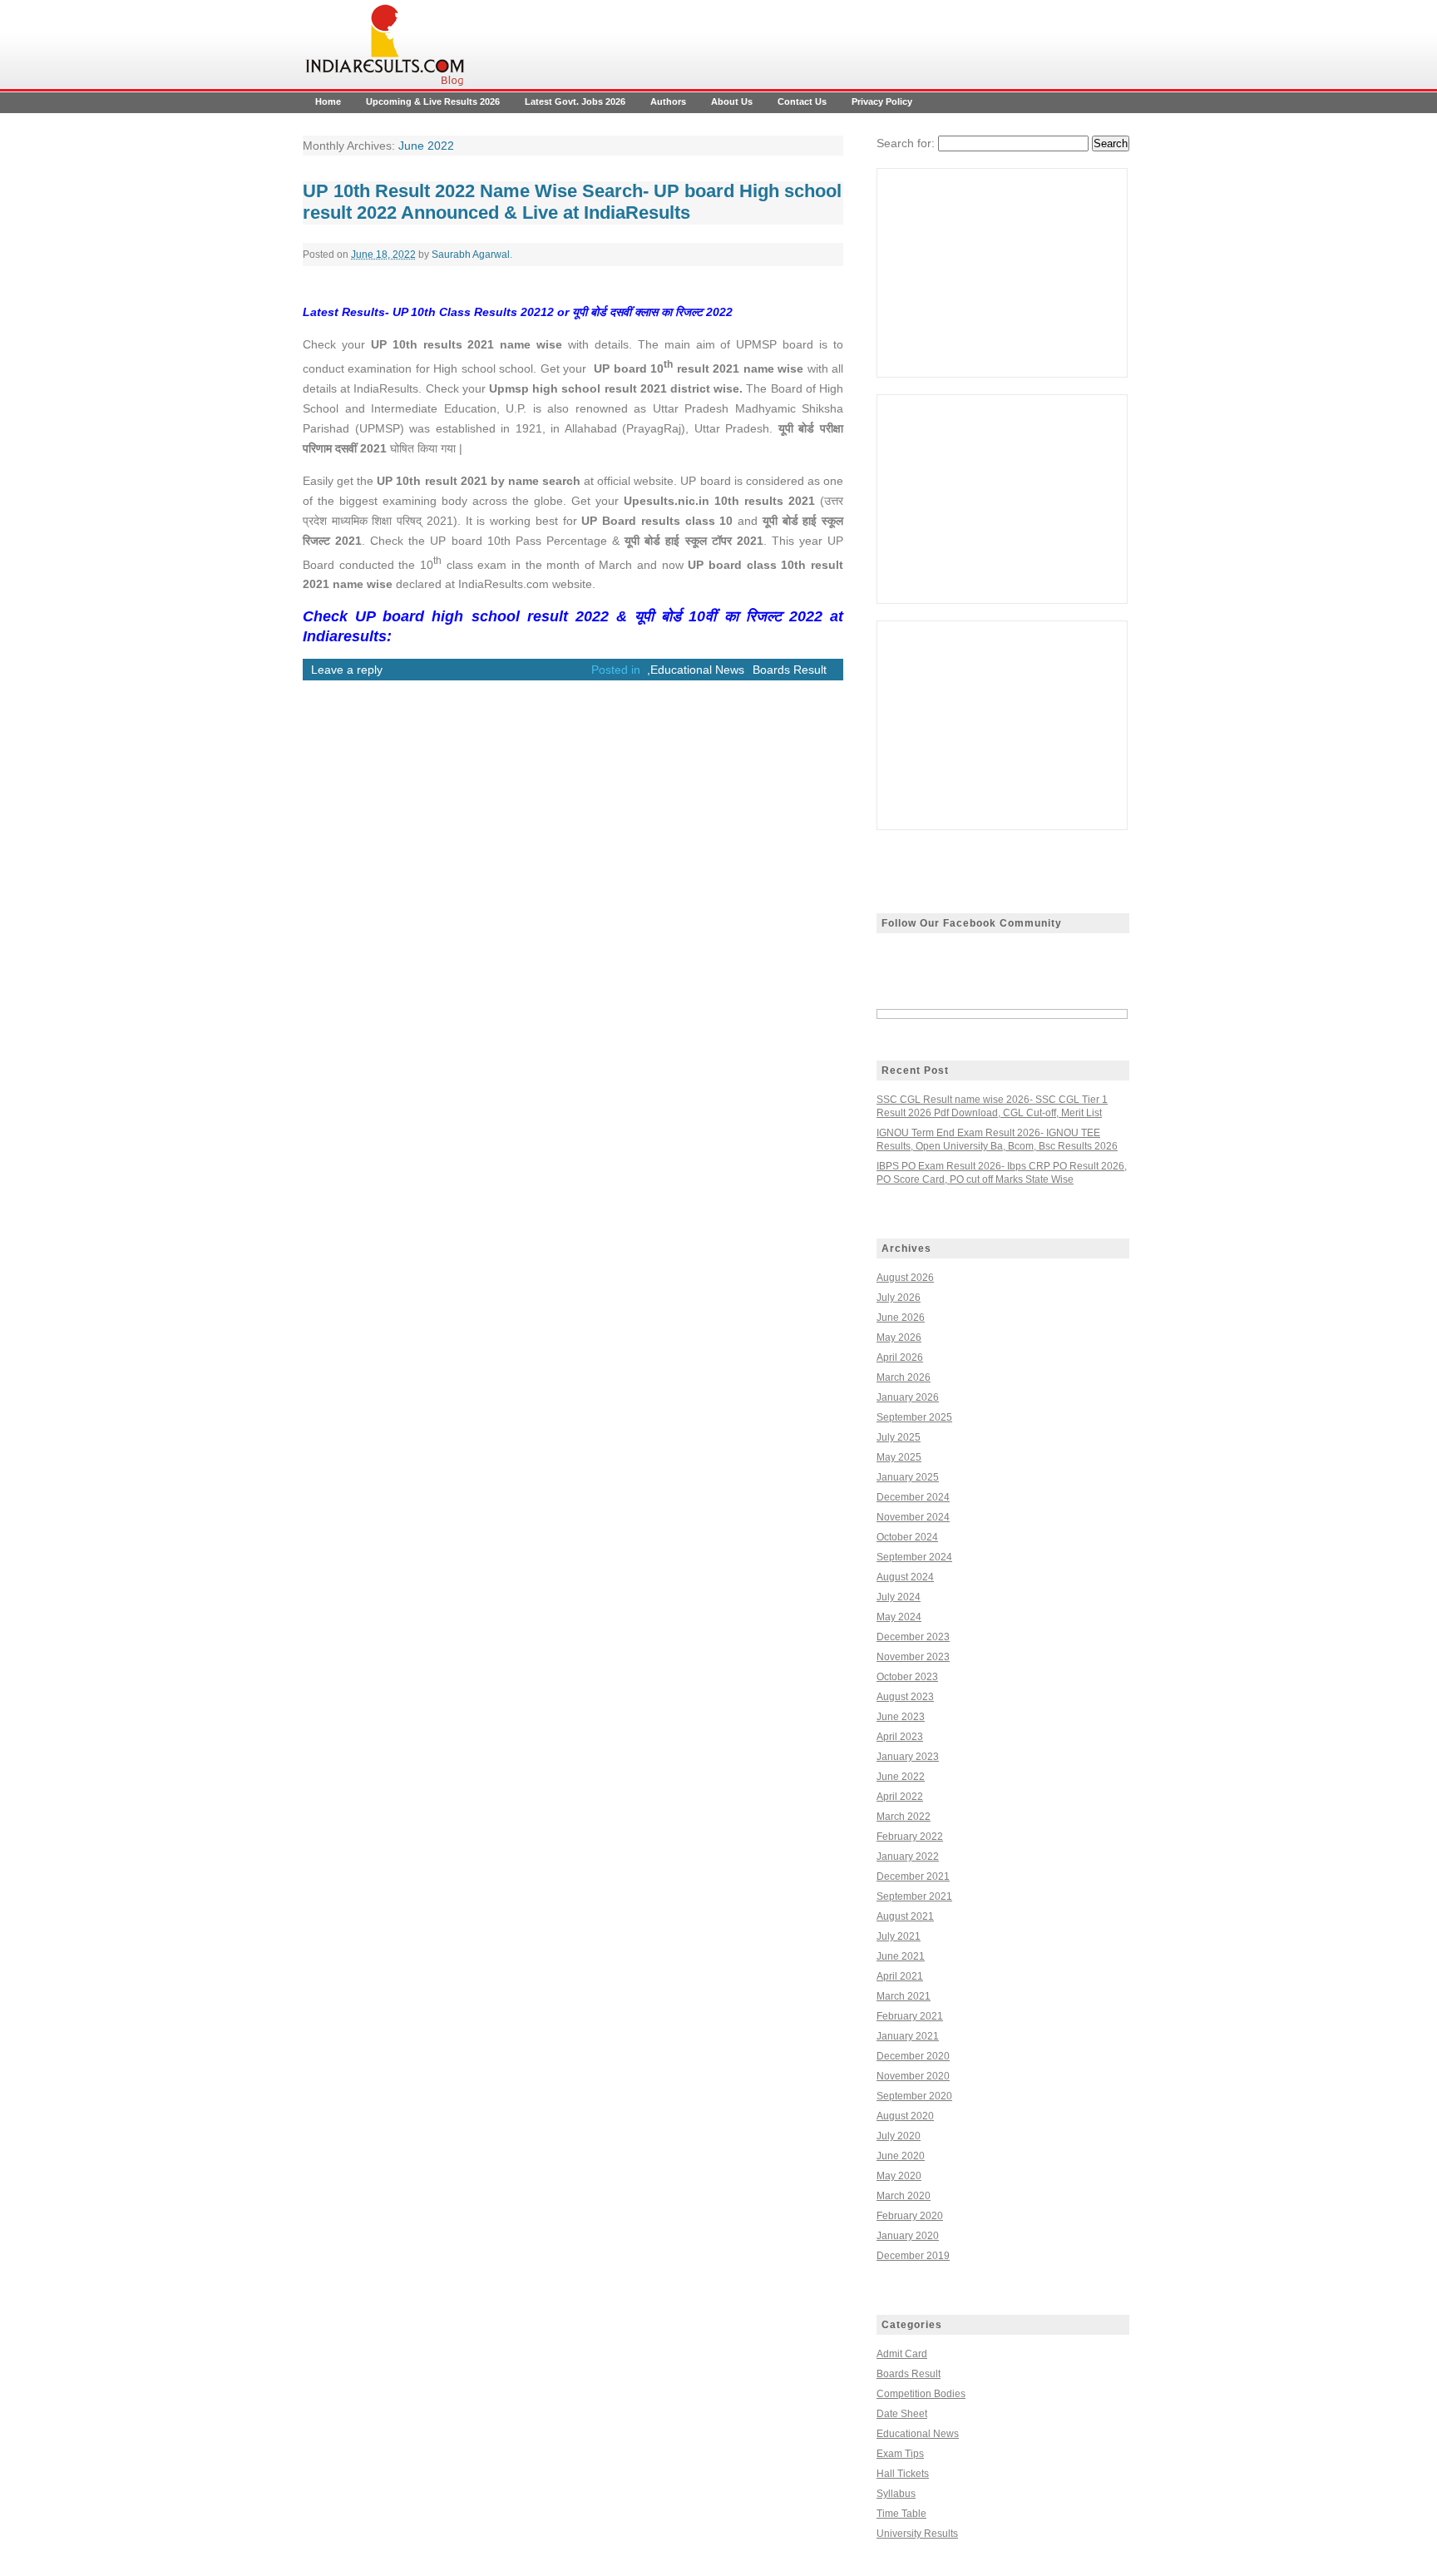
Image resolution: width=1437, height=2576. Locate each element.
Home (328, 101)
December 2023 (913, 1637)
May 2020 (899, 2176)
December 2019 (913, 2256)
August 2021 (905, 1916)
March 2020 (904, 2196)
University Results (917, 2534)
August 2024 (905, 1577)
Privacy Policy (882, 101)
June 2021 (901, 1956)
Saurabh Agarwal (471, 255)
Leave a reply (347, 670)
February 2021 (910, 2016)
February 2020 (910, 2216)
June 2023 (901, 1717)
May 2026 (899, 1337)
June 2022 (901, 1777)
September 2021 (914, 1896)
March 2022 (904, 1817)
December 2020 (913, 2056)
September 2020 (914, 2096)
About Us (732, 101)
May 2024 (899, 1617)
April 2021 (900, 1976)
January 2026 (908, 1397)
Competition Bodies (921, 2394)
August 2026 (905, 1278)
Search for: (906, 143)
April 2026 (900, 1357)
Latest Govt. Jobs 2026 (575, 101)
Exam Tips (900, 2454)
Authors (668, 101)
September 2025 (914, 1417)
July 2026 (899, 1298)
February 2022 (910, 1837)
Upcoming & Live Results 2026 (433, 101)
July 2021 (899, 1936)
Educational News (697, 670)
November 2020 (913, 2076)
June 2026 (901, 1318)
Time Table (901, 2514)
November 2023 (913, 1657)
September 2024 (914, 1557)
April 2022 (900, 1797)
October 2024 (907, 1537)
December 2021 (913, 1876)
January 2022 (908, 1857)
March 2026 (904, 1377)
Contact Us (802, 101)
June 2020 (901, 2156)
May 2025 (899, 1457)
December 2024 (913, 1497)
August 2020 (905, 2116)
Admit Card (902, 2354)
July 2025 (899, 1437)
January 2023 (908, 1757)
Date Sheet (902, 2414)
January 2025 (908, 1477)
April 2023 (900, 1737)
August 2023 (905, 1697)
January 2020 (908, 2236)
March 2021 (904, 1996)
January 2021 (908, 2036)
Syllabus (896, 2494)
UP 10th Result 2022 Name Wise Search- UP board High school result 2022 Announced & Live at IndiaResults (572, 202)
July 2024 (899, 1597)
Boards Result (790, 670)
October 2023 (907, 1677)
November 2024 (913, 1517)
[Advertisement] (1002, 273)
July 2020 (899, 2136)
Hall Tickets (903, 2474)
